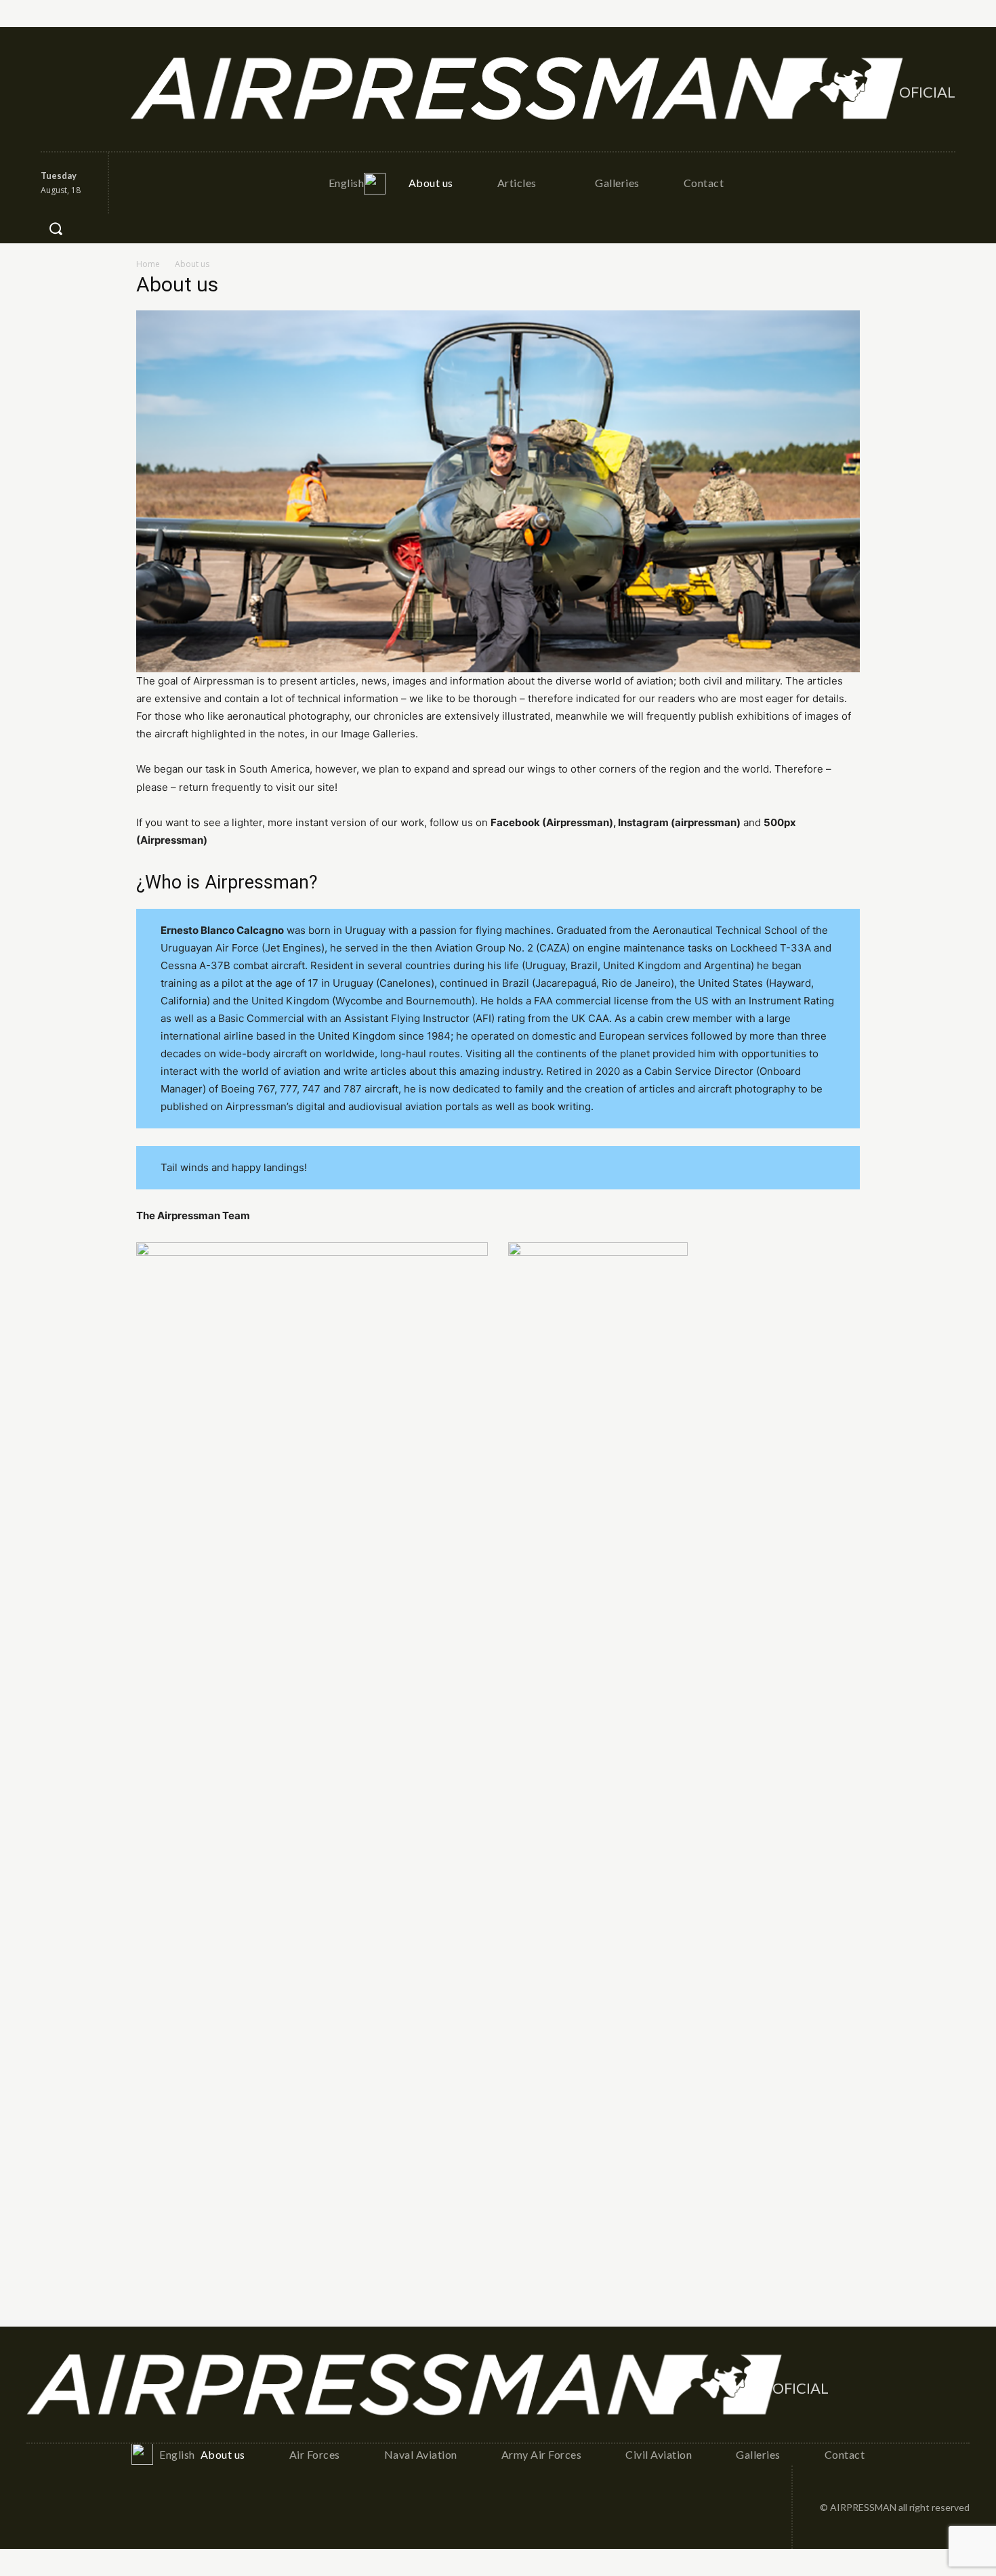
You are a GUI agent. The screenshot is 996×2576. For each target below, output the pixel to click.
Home (148, 264)
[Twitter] (111, 89)
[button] (56, 228)
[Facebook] (52, 89)
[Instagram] (82, 89)
